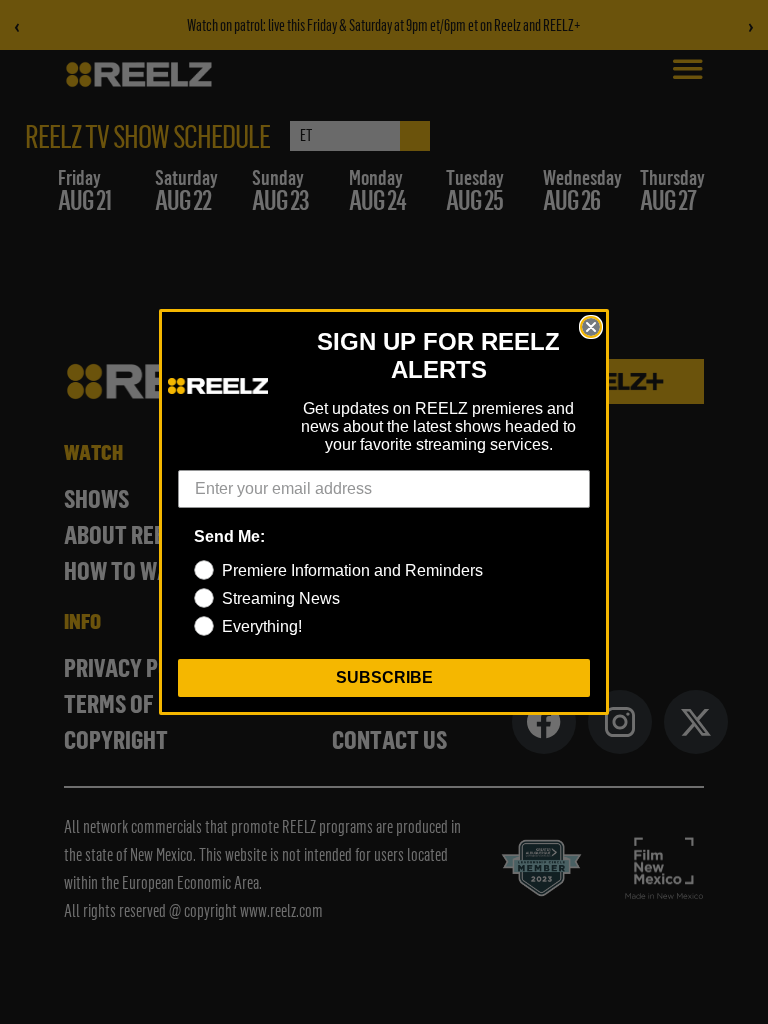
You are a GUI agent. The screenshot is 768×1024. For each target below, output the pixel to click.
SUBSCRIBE (384, 677)
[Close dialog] (591, 327)
